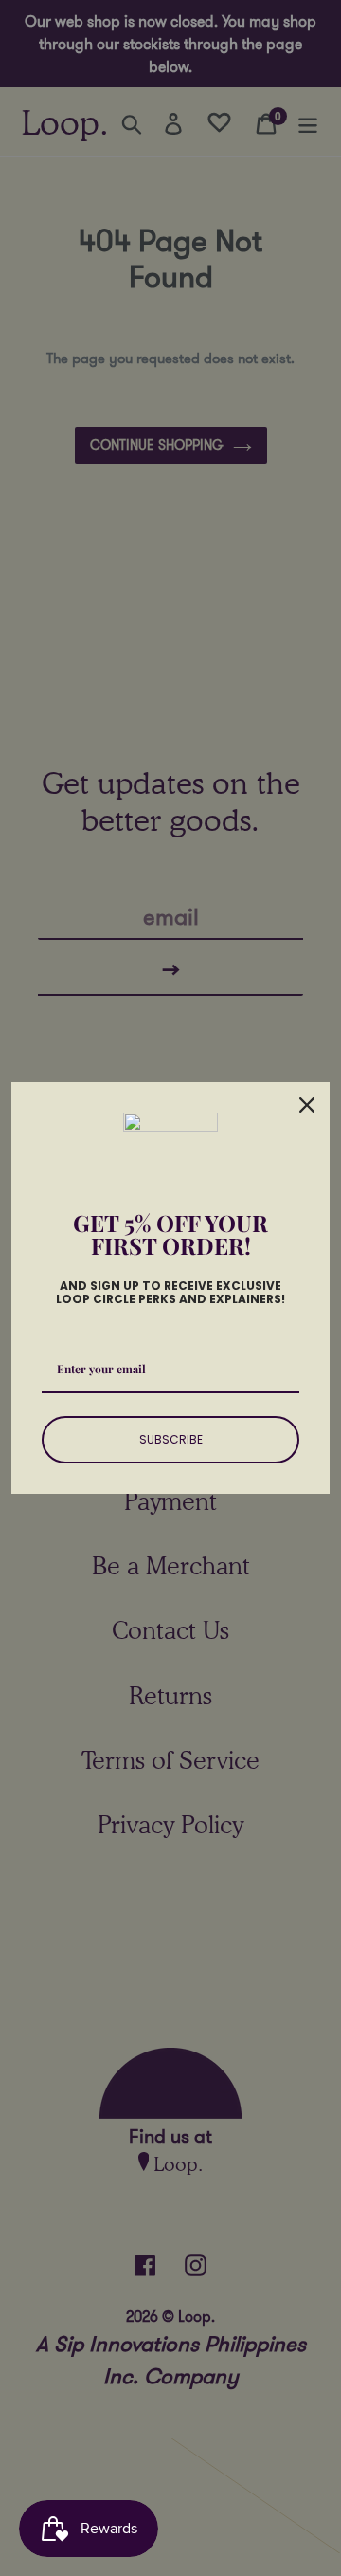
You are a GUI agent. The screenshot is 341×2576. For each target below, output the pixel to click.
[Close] (307, 1105)
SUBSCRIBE (171, 1439)
